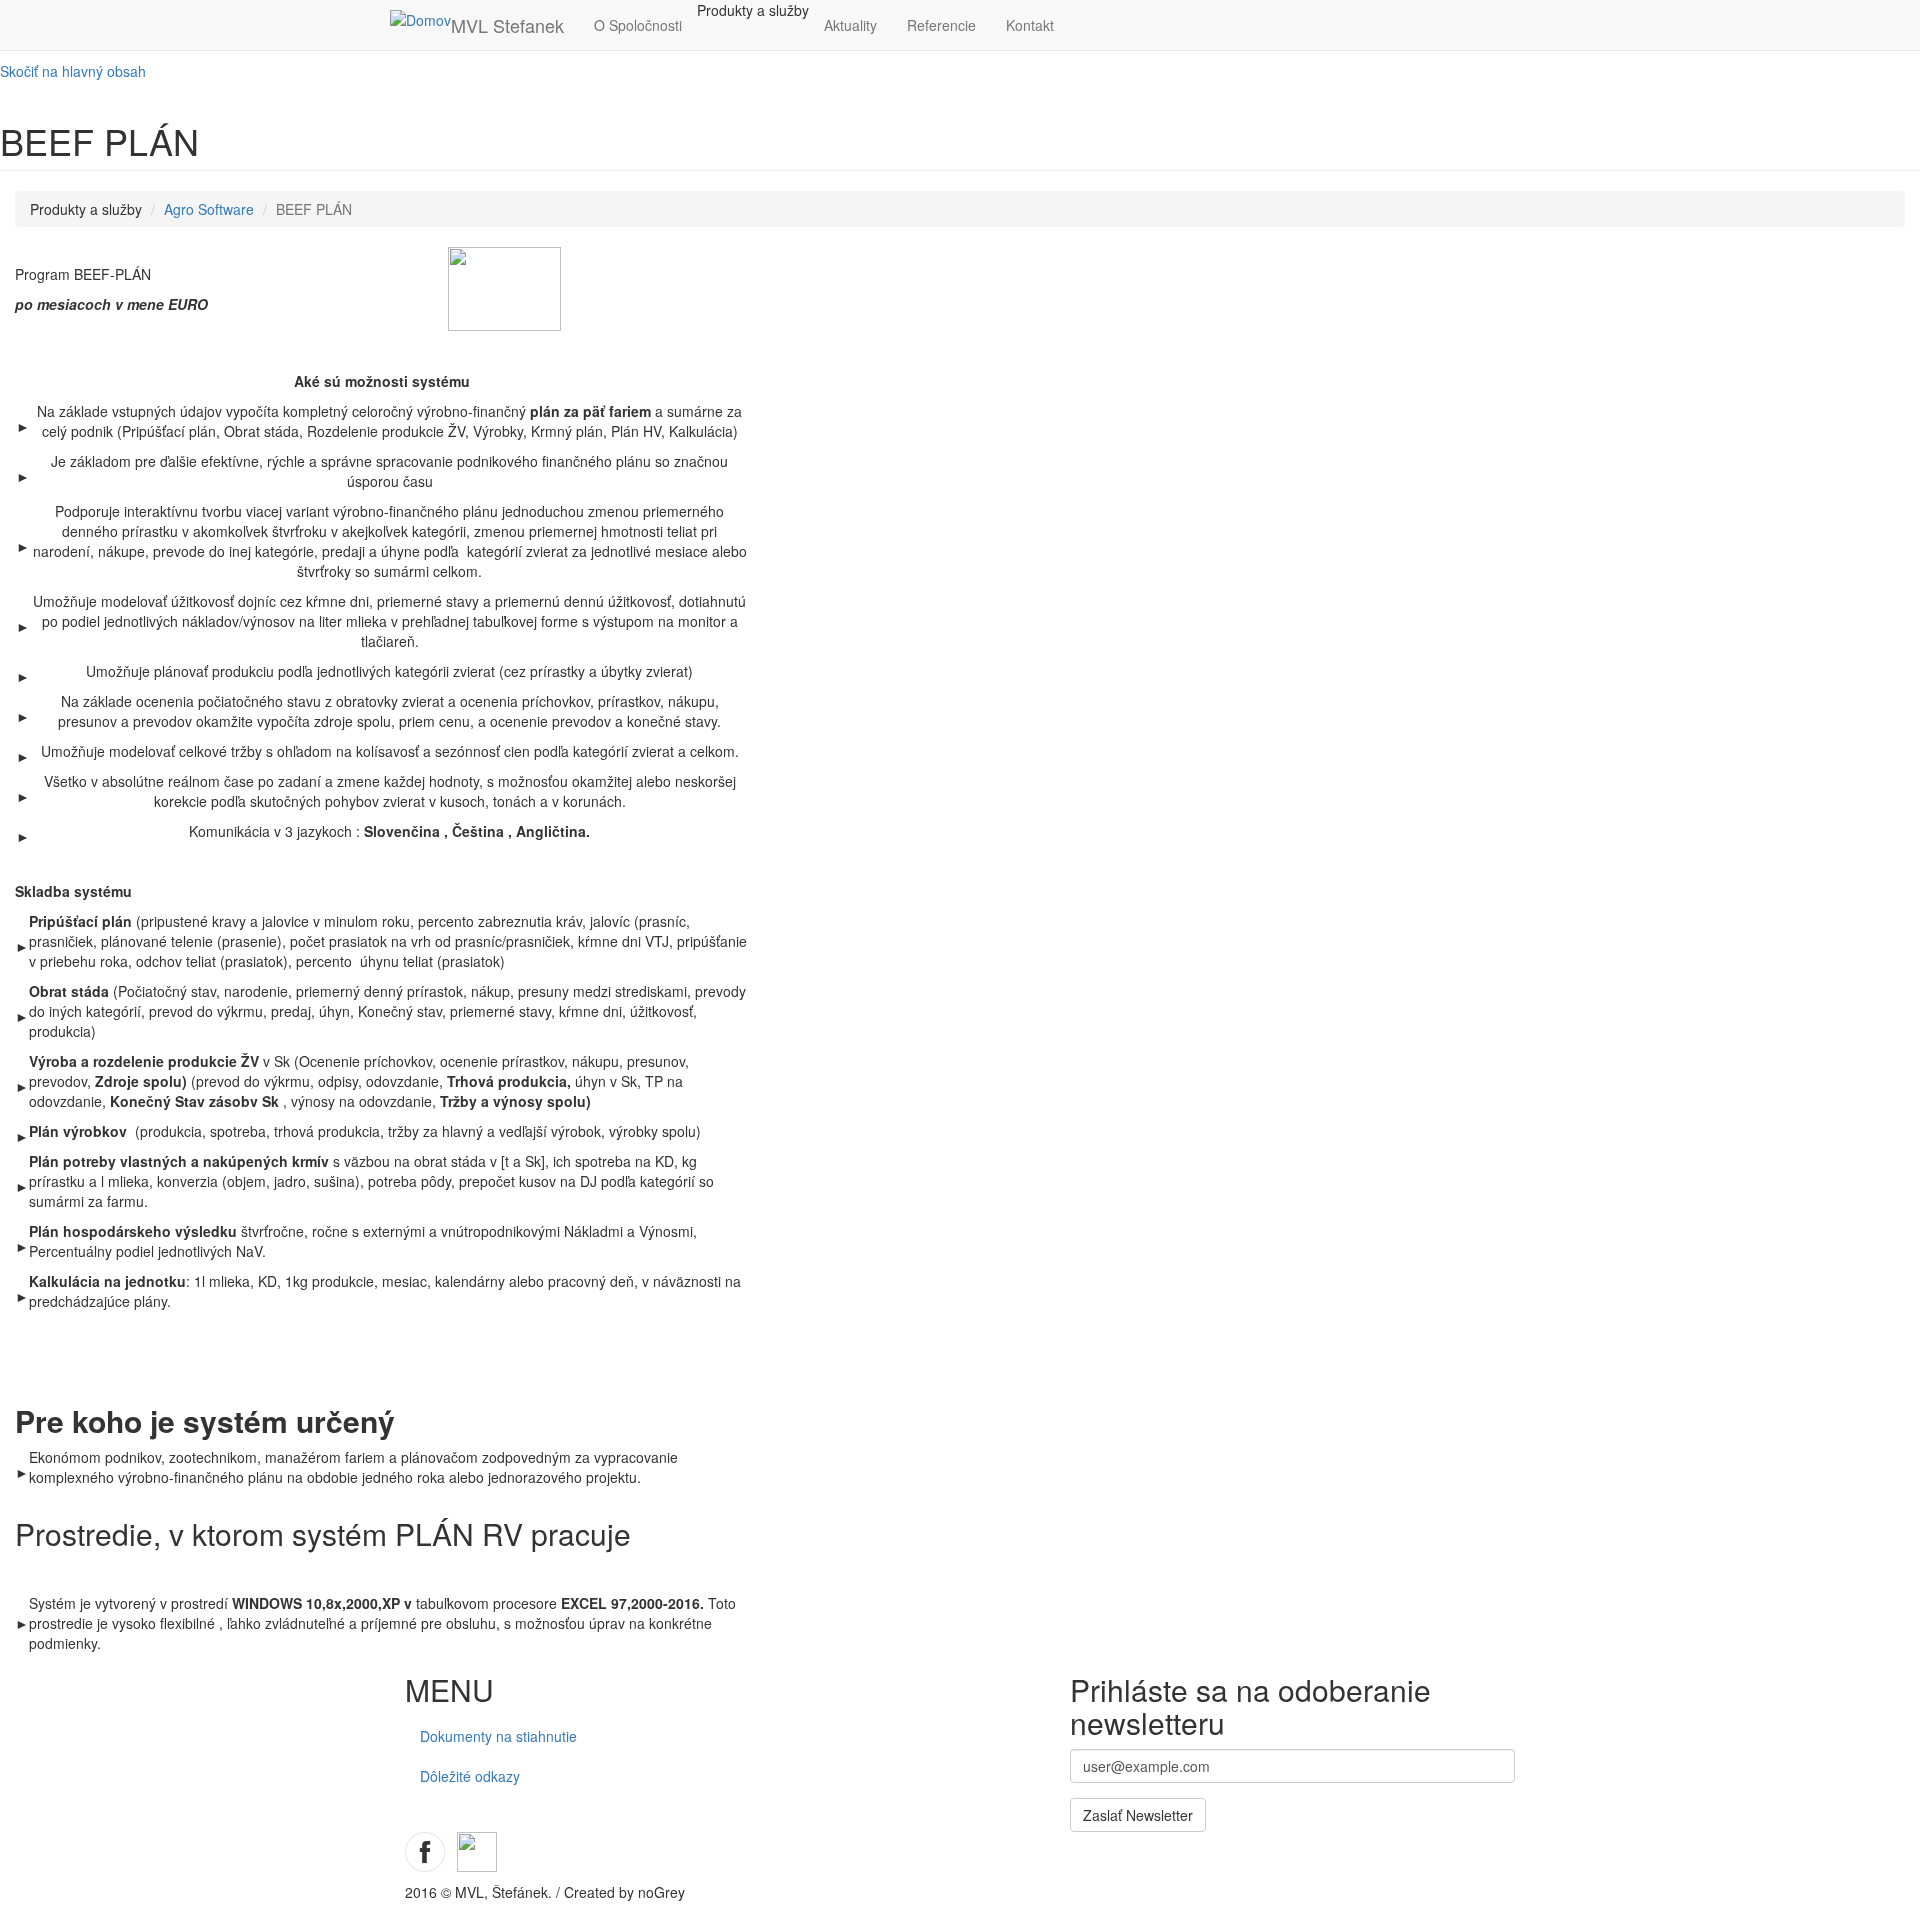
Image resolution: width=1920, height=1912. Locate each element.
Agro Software (209, 209)
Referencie (941, 25)
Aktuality (850, 25)
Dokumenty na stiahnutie (498, 1736)
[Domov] (420, 19)
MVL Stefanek (507, 25)
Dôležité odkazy (470, 1776)
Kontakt (1030, 25)
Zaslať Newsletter (1138, 1815)
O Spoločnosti (638, 25)
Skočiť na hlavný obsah (73, 71)
